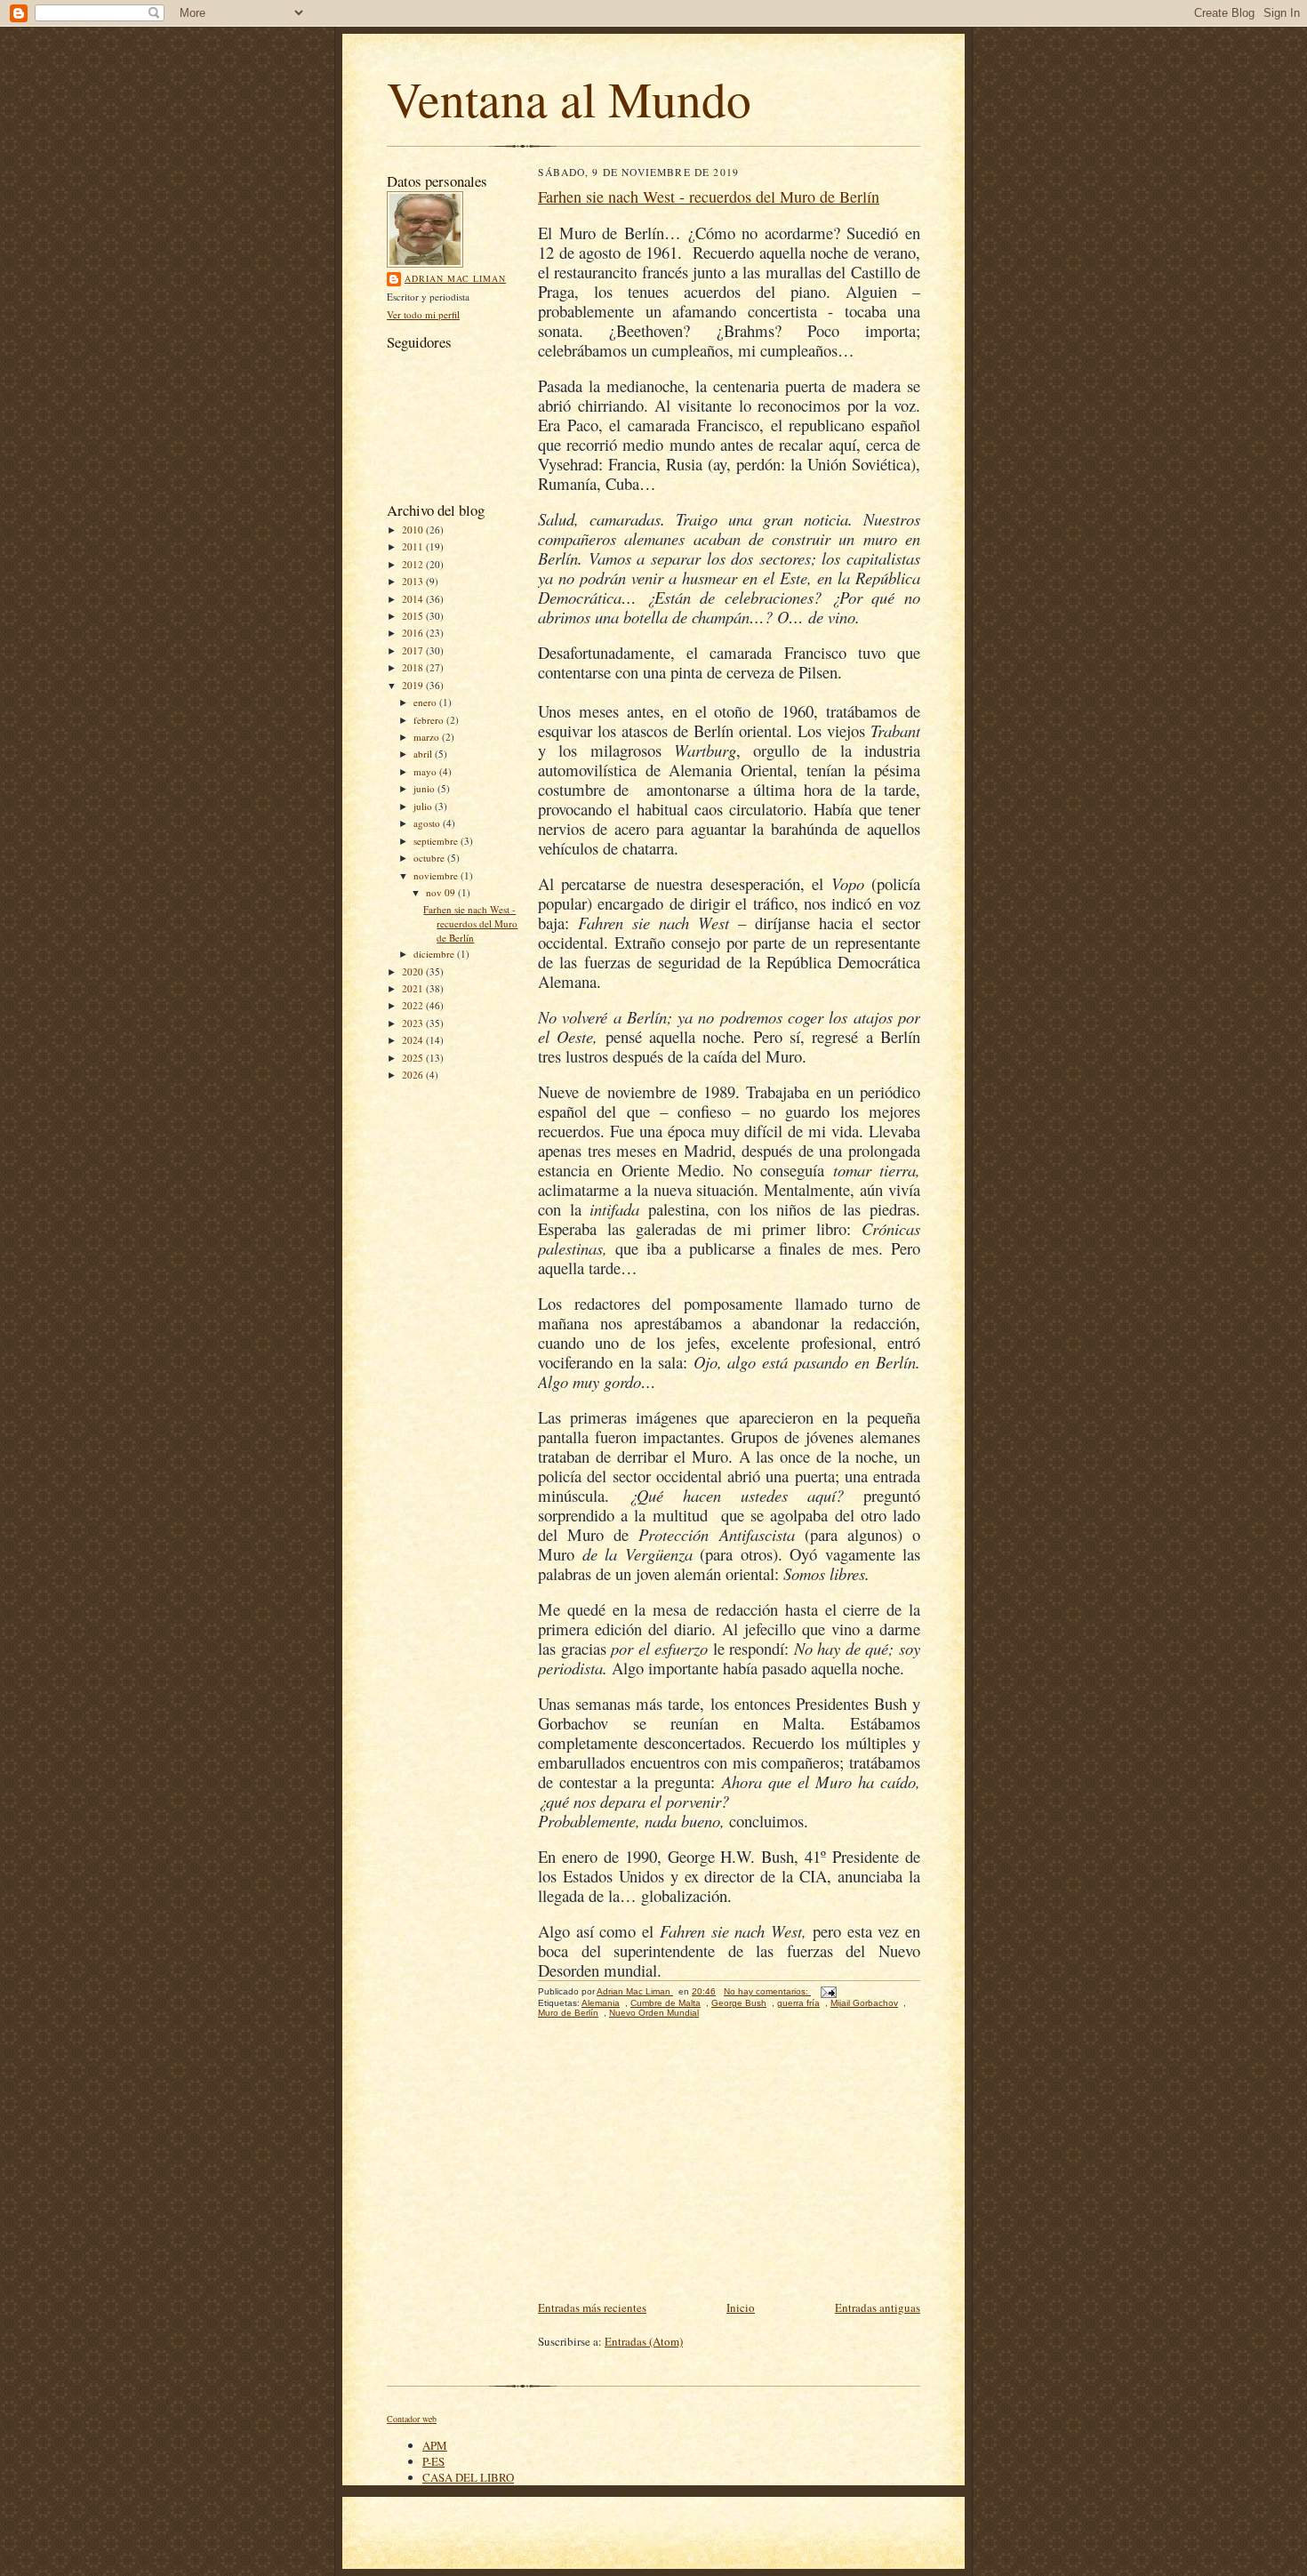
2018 (414, 667)
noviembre (437, 875)
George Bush (739, 2003)
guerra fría (798, 2003)
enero (426, 702)
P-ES (433, 2461)
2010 (414, 530)
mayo (426, 771)
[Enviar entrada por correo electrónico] (828, 1991)
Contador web (412, 2419)
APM (435, 2445)
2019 (414, 685)
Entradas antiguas (878, 2307)
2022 (414, 1005)
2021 (414, 988)
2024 (414, 1040)
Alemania (601, 2003)
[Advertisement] (729, 2163)
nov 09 (442, 892)
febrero (430, 720)
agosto (428, 823)
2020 (414, 971)
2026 (414, 1075)
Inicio (741, 2307)
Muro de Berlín (568, 2013)
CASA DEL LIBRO (468, 2477)
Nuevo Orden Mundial (654, 2013)
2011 (414, 546)
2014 (414, 599)
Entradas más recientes (592, 2307)
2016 (414, 633)
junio (425, 788)
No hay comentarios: (767, 1991)
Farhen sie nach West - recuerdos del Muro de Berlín (470, 923)
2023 (414, 1023)
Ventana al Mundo (569, 98)
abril (424, 754)
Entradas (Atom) (644, 2341)
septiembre (437, 841)
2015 (414, 616)
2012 (414, 564)
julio (424, 806)
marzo (428, 737)
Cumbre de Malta (666, 2003)
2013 (414, 581)
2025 (414, 1058)
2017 (414, 650)
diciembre (435, 954)
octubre (430, 858)
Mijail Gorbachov (864, 2003)
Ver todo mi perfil (423, 314)
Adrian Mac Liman (455, 278)
